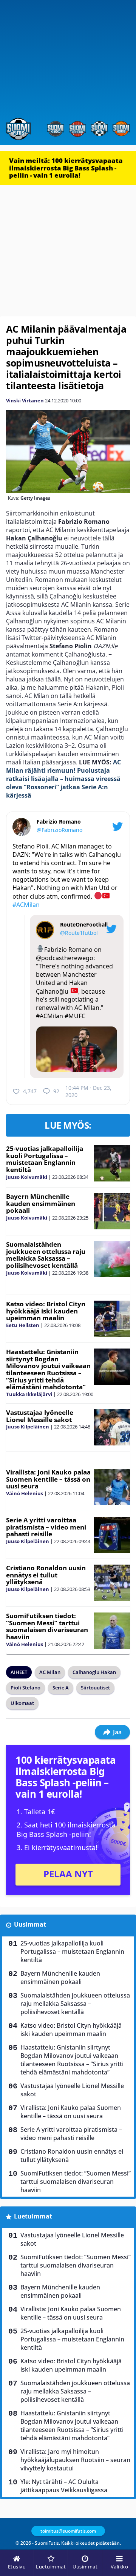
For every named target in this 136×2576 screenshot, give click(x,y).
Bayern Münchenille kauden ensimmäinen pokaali (41, 1203)
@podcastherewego (65, 958)
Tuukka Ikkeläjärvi (29, 1394)
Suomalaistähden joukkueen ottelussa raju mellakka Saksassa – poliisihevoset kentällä (46, 1255)
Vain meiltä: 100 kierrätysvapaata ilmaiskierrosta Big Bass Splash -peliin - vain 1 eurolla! (66, 168)
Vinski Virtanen (25, 400)
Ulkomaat (22, 1703)
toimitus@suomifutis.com (68, 2531)
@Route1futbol (79, 933)
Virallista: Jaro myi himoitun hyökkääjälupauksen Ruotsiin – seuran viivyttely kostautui (75, 2460)
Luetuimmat (33, 2216)
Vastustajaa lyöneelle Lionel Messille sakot (40, 1416)
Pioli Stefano (25, 1688)
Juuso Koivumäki (27, 1177)
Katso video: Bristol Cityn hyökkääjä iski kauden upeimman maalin (46, 1311)
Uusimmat (30, 1924)
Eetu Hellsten (23, 1325)
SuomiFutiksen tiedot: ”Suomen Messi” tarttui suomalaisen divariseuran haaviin (47, 1626)
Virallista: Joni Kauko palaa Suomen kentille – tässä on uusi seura (48, 1479)
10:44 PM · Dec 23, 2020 (88, 1091)
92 (56, 1091)
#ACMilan (26, 905)
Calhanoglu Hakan (94, 1672)
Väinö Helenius (25, 1493)
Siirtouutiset (95, 1688)
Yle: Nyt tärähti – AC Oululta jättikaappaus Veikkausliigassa (64, 2486)
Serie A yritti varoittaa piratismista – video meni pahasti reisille (46, 1527)
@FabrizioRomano (59, 830)
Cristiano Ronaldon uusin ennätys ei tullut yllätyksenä (46, 1575)
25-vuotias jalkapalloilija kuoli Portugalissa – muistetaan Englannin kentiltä (45, 1159)
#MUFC (75, 1016)
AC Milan (50, 1672)
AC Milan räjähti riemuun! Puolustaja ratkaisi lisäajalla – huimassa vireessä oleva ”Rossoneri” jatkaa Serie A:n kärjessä (63, 779)
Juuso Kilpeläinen (28, 1427)
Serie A (61, 1688)
